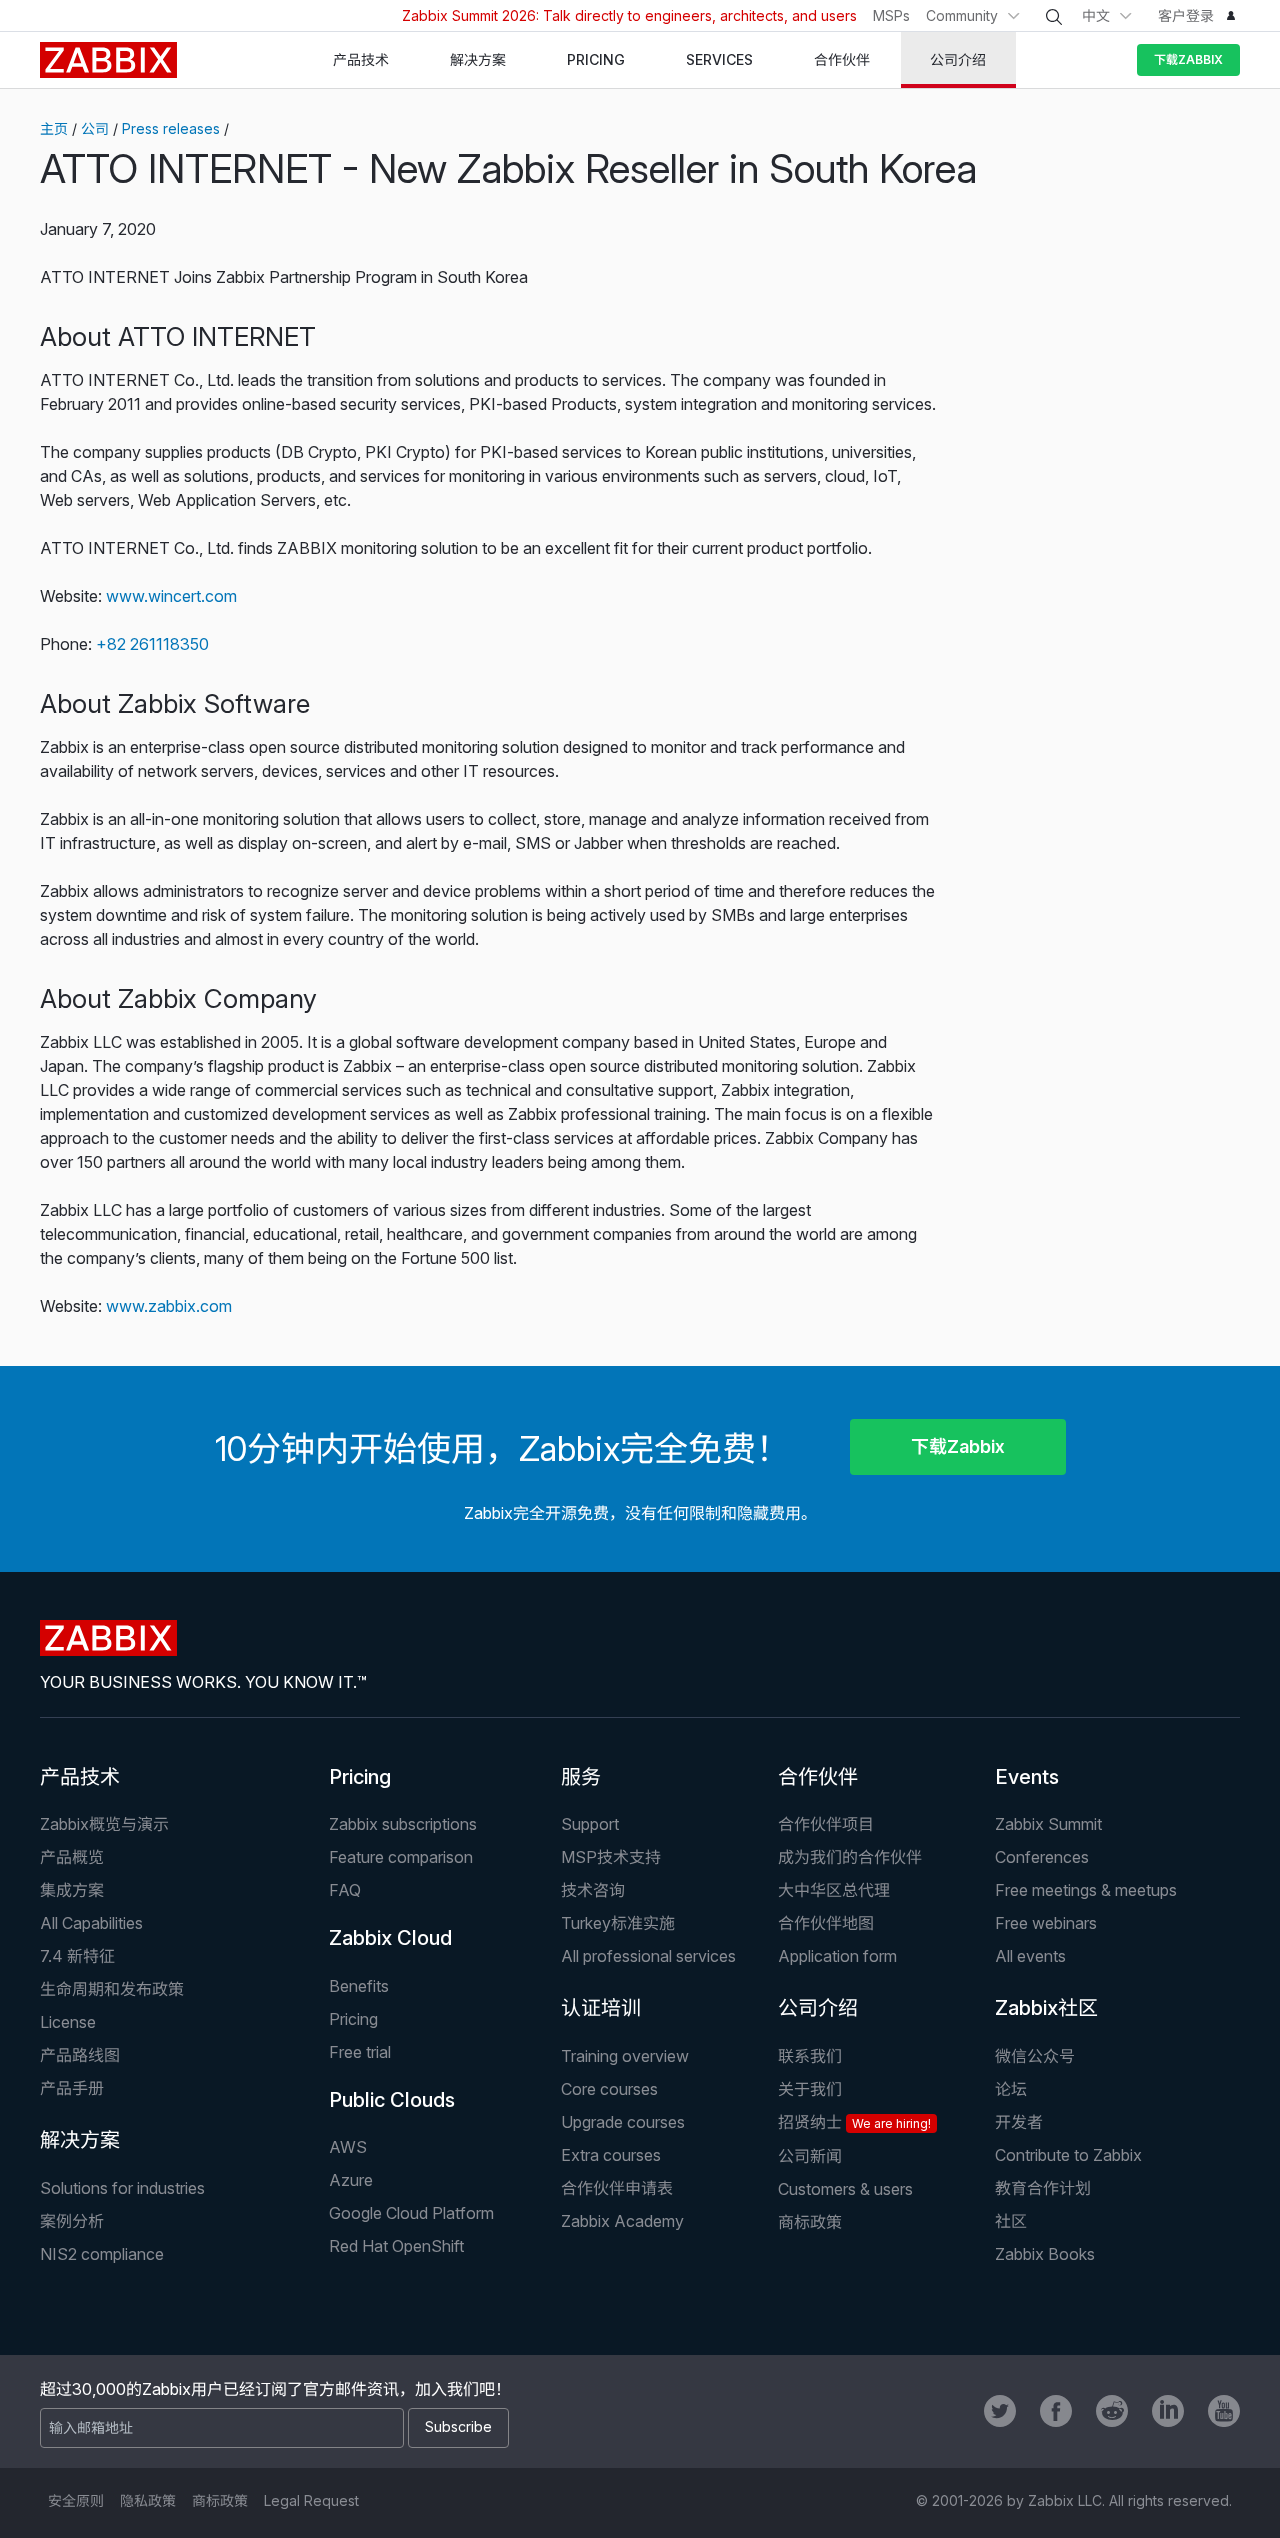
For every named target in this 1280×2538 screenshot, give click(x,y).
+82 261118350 (152, 644)
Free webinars (1046, 1923)
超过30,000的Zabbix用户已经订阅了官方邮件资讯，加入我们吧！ (275, 2389)
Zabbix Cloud (390, 1938)
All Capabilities (91, 1923)
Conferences (1042, 1857)
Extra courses (611, 2155)
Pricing (360, 1777)
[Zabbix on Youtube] (1224, 2411)
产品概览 (72, 1857)
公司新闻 (810, 2156)
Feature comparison (401, 1857)
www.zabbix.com (169, 1306)
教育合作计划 (1043, 2188)
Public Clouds (392, 2100)
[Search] (1054, 17)
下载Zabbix (1188, 59)
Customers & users (845, 2189)
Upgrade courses (623, 2122)
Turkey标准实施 (618, 1923)
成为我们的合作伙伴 (850, 1857)
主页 (54, 128)
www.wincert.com (171, 596)
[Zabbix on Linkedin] (1168, 2411)
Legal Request (311, 2500)
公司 (95, 128)
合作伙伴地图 (826, 1923)
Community (962, 15)
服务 (581, 1777)
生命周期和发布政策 (112, 1989)
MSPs (891, 15)
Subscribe (458, 2426)
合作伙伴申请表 (617, 2188)
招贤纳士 (854, 2122)
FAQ (345, 1890)
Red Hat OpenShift (396, 2246)
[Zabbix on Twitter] (1000, 2411)
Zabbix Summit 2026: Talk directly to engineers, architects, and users (629, 15)
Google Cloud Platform (411, 2213)
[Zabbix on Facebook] (1056, 2411)
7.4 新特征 (77, 1956)
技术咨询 (593, 1890)
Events (1027, 1777)
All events (1030, 1956)
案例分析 (72, 2221)
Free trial (360, 2052)
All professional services (648, 1956)
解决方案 (80, 2140)
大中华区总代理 (834, 1890)
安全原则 (76, 2500)
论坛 (1011, 2089)
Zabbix (108, 60)
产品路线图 (80, 2055)
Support (590, 1824)
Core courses (609, 2089)
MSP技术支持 (611, 1857)
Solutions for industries (122, 2188)
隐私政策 (148, 2500)
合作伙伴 (818, 1777)
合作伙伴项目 (826, 1824)
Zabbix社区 (1046, 2008)
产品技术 (80, 1777)
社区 (1011, 2221)
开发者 (1019, 2122)
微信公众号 (1035, 2056)
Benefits (359, 1986)
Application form (837, 1956)
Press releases (171, 128)
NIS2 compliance (102, 2254)
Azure (351, 2180)
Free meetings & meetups (1086, 1890)
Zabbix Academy (622, 2221)
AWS (348, 2147)
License (68, 2022)
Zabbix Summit (1048, 1824)
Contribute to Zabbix (1068, 2155)
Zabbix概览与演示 (104, 1824)
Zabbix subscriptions (403, 1824)
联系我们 (810, 2056)
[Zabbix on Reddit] (1112, 2411)
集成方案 (72, 1890)
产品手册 (72, 2088)
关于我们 (810, 2089)
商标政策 (810, 2222)
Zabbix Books (1045, 2254)
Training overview (625, 2056)
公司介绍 (818, 2008)
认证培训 (601, 2008)
